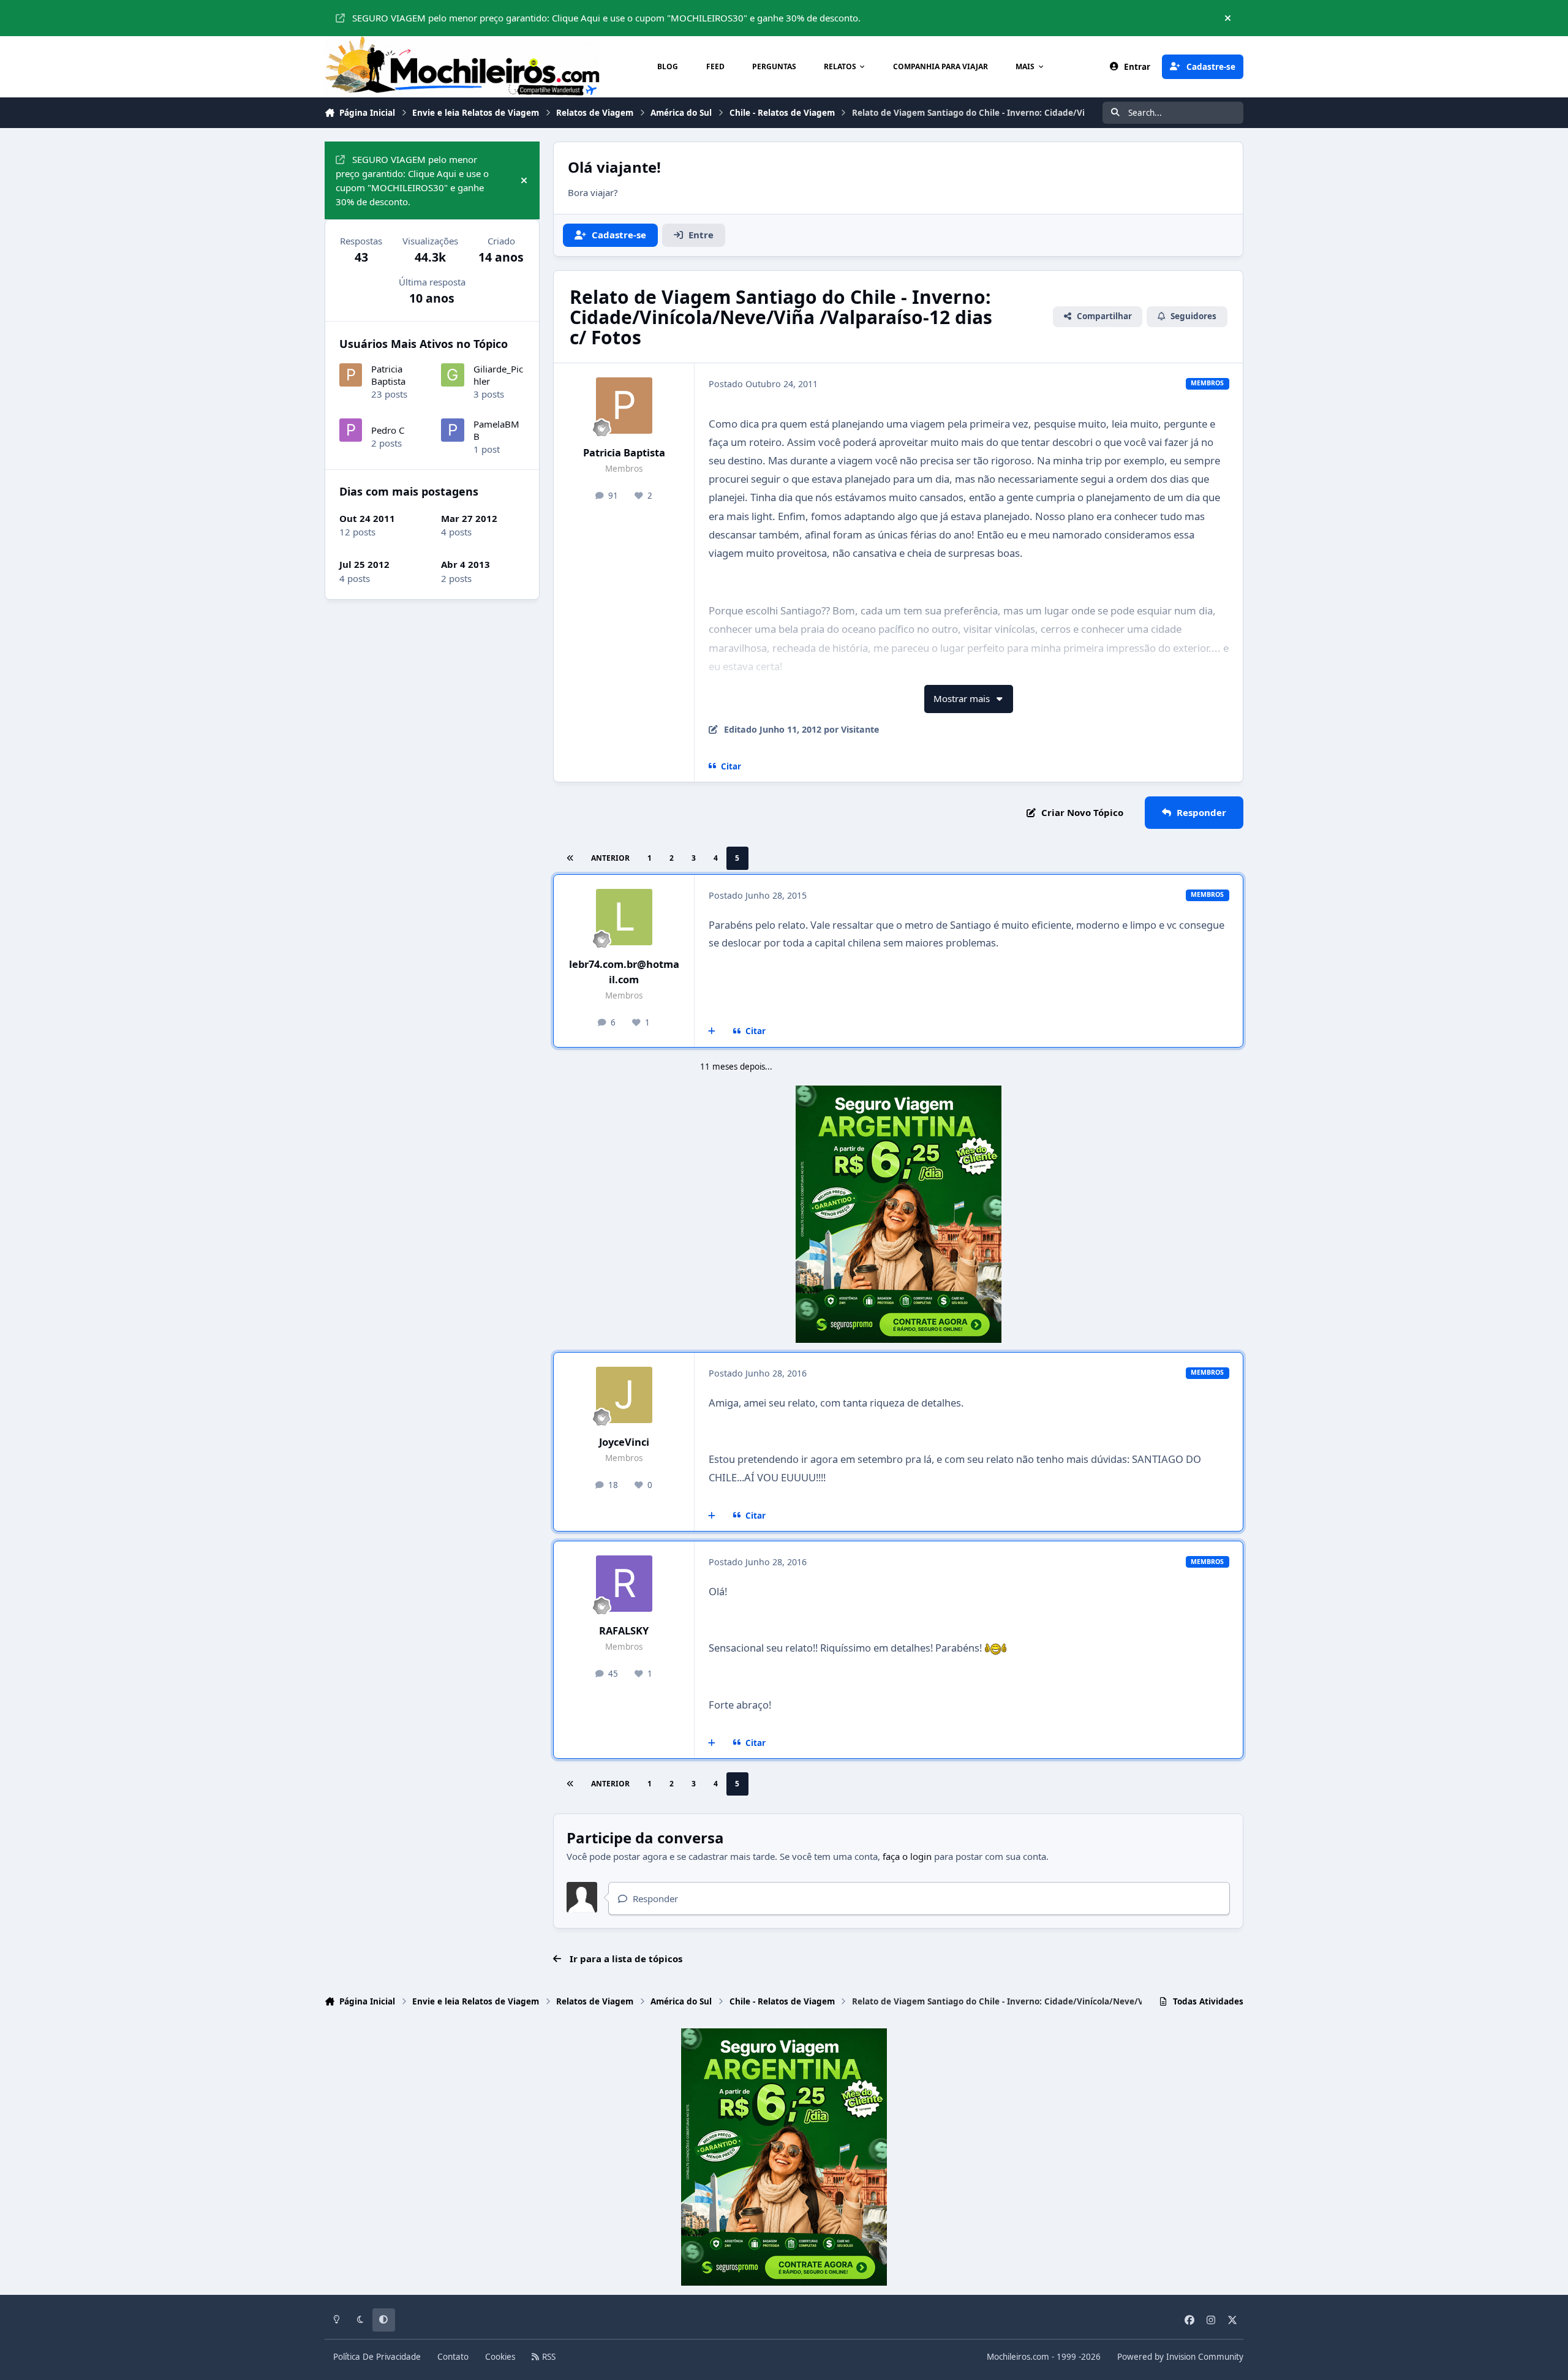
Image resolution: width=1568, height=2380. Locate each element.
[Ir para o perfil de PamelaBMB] (453, 430)
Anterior (610, 858)
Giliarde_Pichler (498, 375)
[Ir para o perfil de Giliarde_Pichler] (453, 375)
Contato (453, 2357)
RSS (548, 2357)
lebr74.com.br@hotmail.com (624, 972)
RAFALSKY (624, 1630)
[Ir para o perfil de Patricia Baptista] (624, 406)
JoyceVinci (624, 1442)
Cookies (500, 2357)
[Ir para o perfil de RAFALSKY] (624, 1584)
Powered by (1180, 2357)
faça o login (907, 1856)
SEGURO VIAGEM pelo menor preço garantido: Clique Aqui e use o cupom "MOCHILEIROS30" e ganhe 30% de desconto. (606, 18)
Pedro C (388, 430)
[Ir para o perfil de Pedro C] (351, 430)
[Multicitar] (712, 1032)
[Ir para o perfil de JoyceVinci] (624, 1395)
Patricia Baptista (624, 452)
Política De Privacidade (377, 2357)
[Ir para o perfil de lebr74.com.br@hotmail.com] (624, 917)
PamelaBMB (496, 430)
